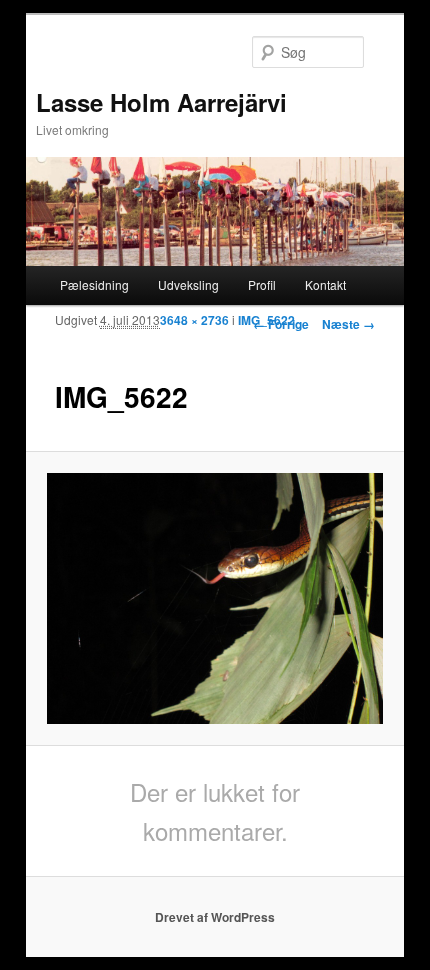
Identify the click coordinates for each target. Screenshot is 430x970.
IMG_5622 (266, 320)
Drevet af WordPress (215, 917)
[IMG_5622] (214, 599)
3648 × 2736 (194, 320)
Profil (262, 284)
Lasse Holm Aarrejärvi (161, 102)
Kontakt (325, 284)
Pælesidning (94, 284)
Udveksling (188, 284)
